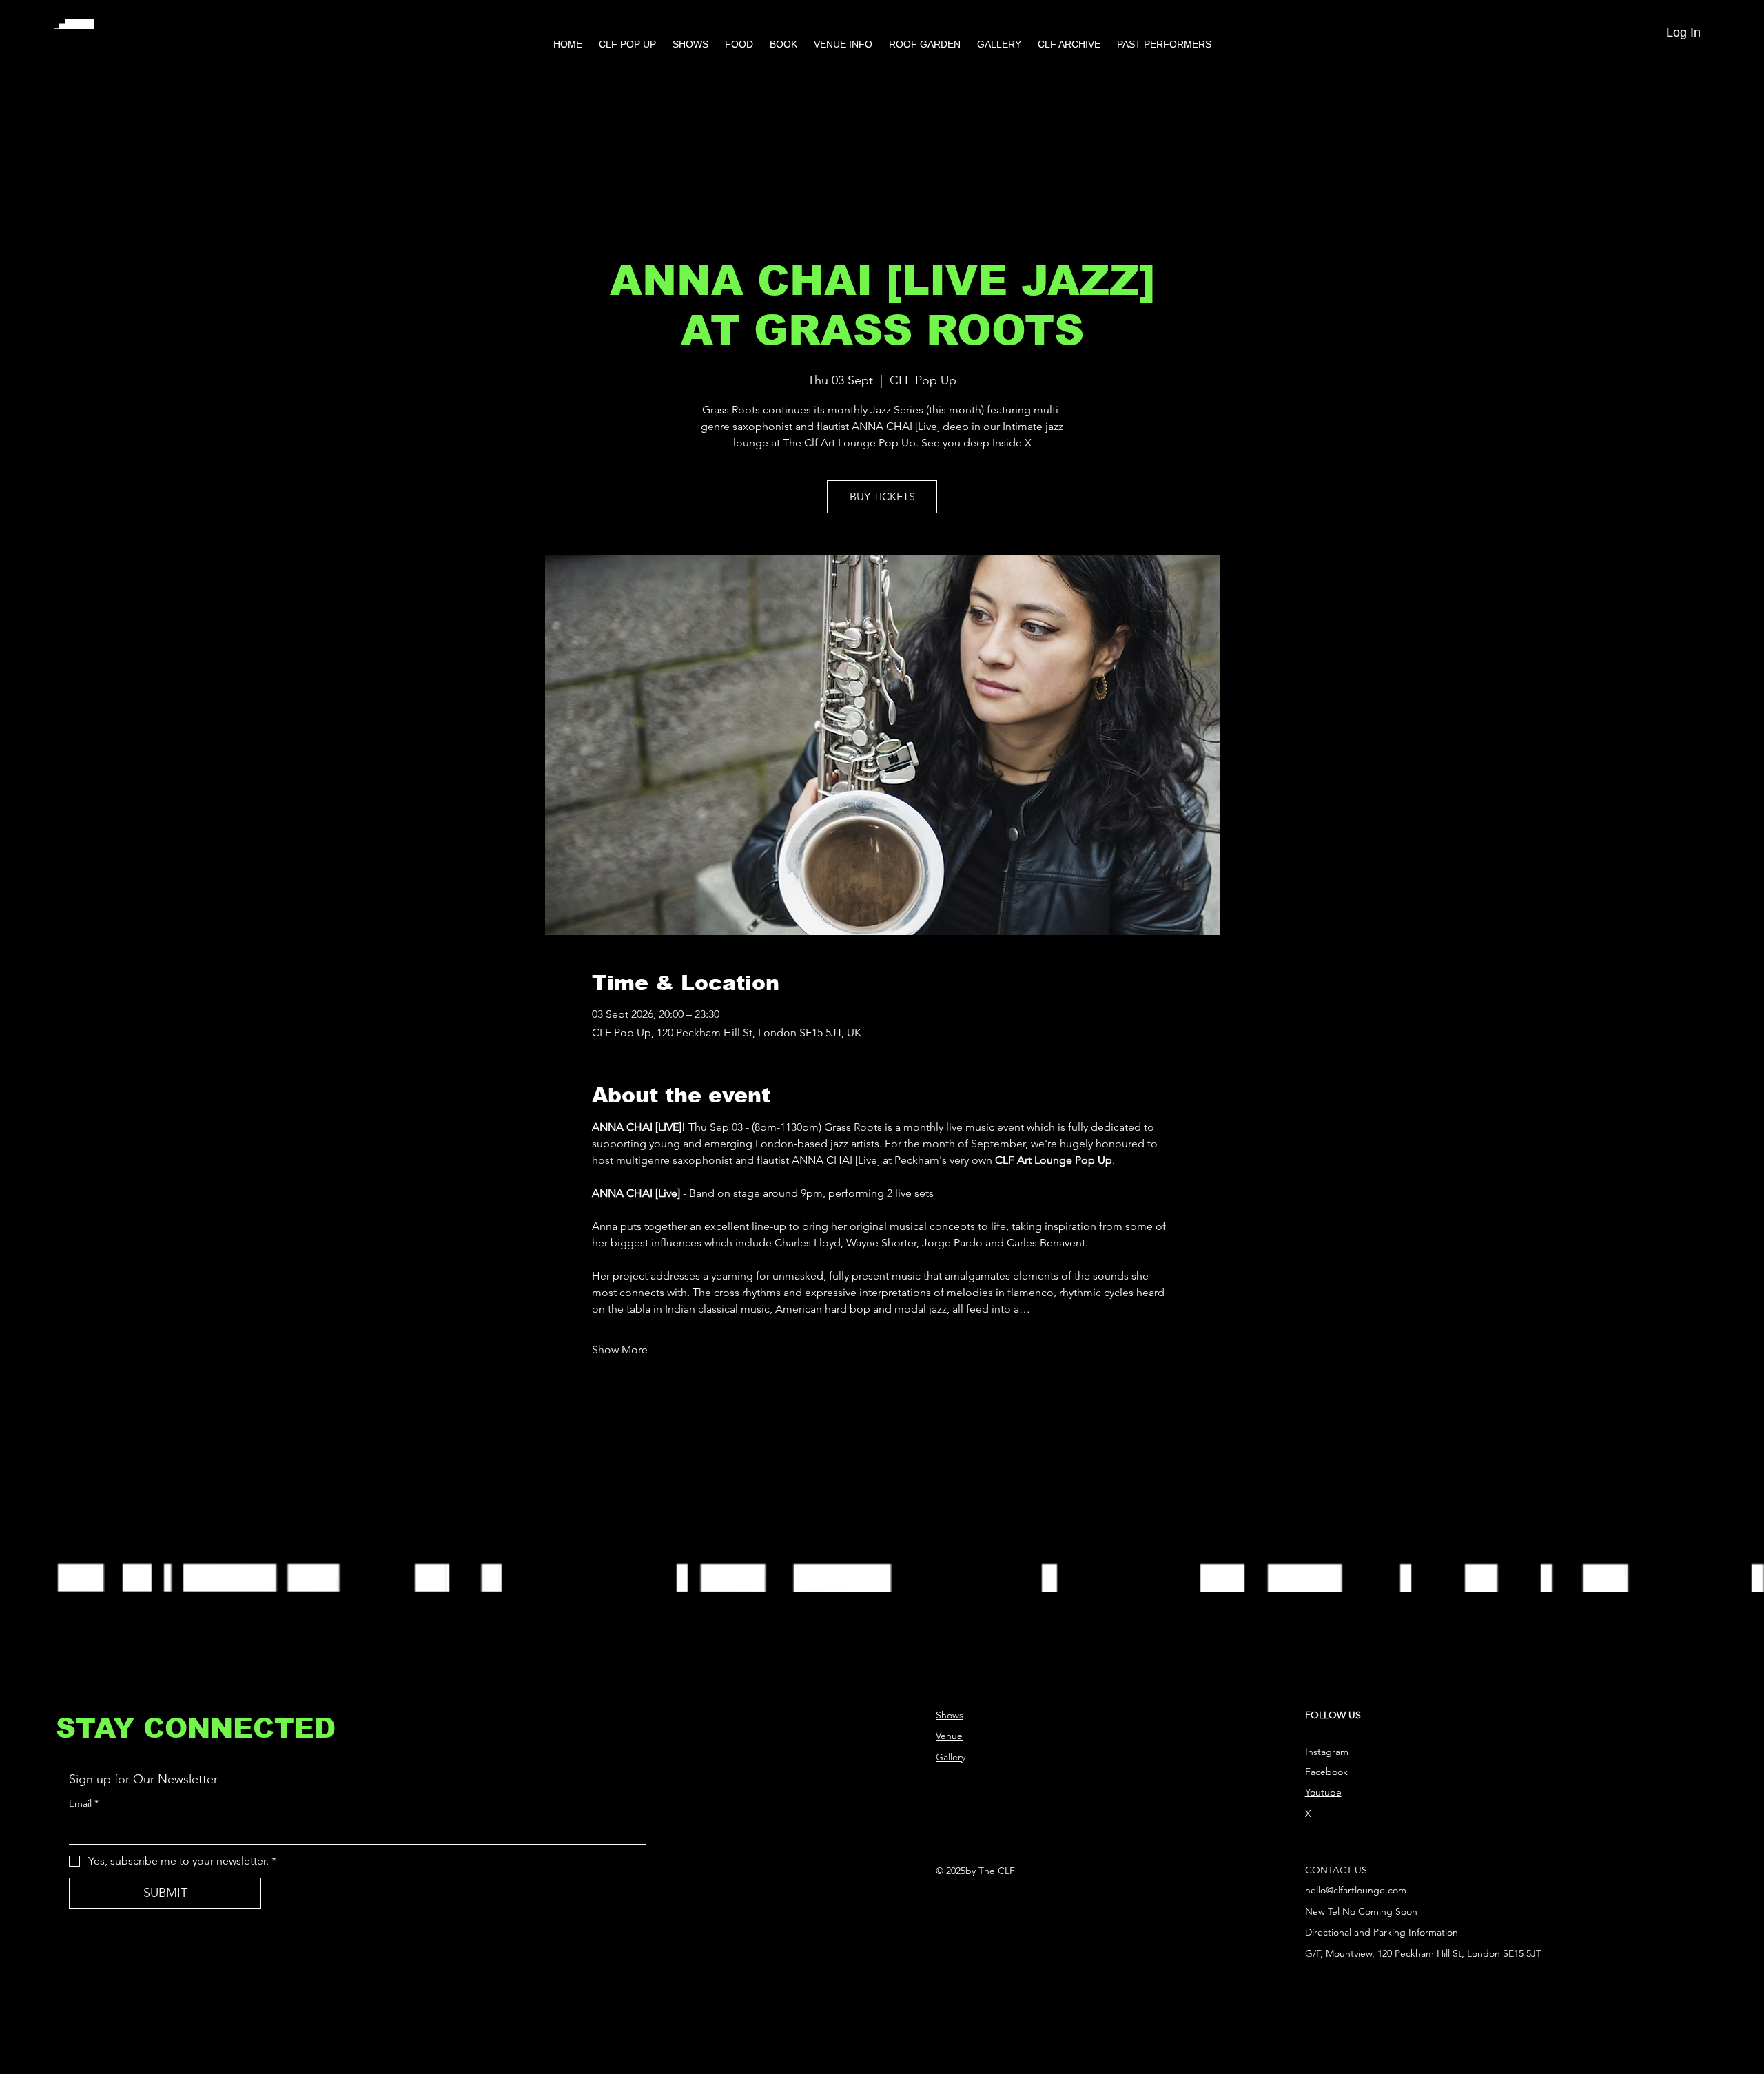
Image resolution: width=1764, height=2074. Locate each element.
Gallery (951, 1757)
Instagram (1327, 1752)
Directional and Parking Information (1382, 1932)
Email (84, 1803)
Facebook (1326, 1772)
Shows (950, 1715)
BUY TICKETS (882, 496)
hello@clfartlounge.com (1356, 1890)
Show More (620, 1349)
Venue (949, 1736)
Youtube (1323, 1792)
